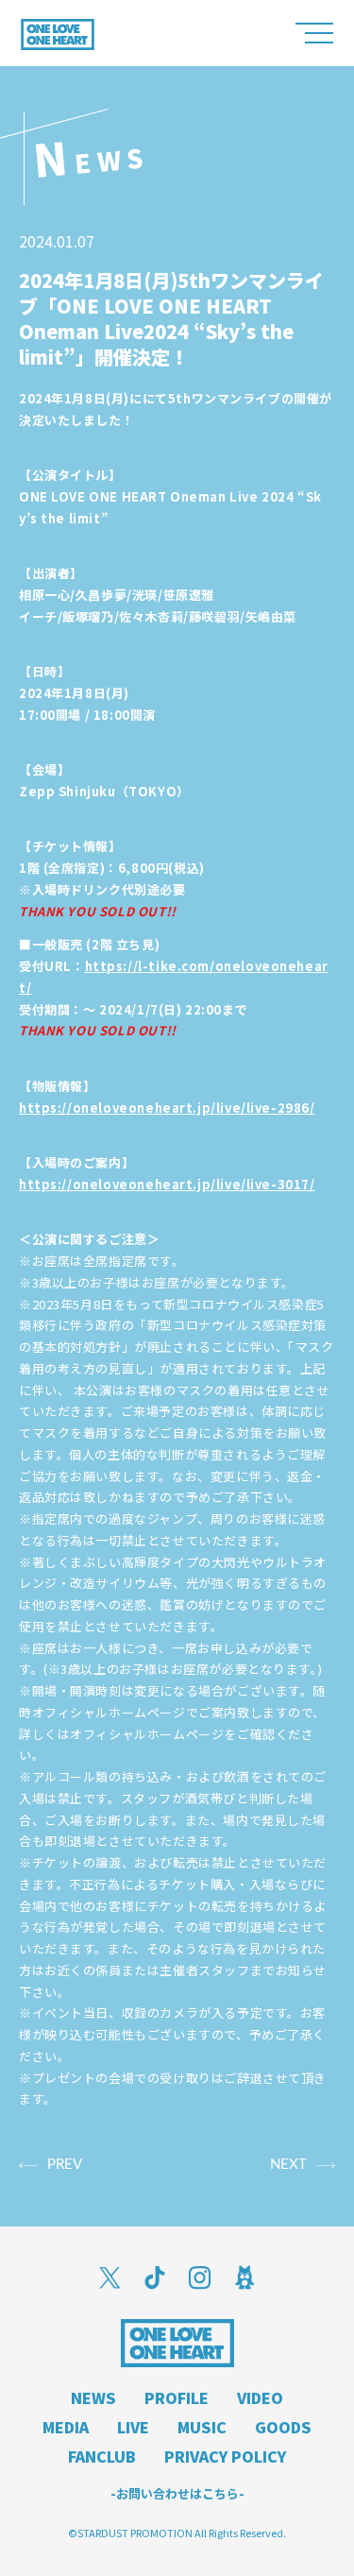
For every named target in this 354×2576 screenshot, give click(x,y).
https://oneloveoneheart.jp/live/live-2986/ (167, 1108)
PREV (65, 2165)
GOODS (283, 2427)
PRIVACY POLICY (225, 2456)
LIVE (133, 2427)
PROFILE (177, 2397)
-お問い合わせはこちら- (177, 2493)
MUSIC (202, 2427)
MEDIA (66, 2427)
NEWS (93, 2397)
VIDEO (260, 2397)
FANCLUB (102, 2456)
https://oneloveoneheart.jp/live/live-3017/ (167, 1184)
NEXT (288, 2165)
